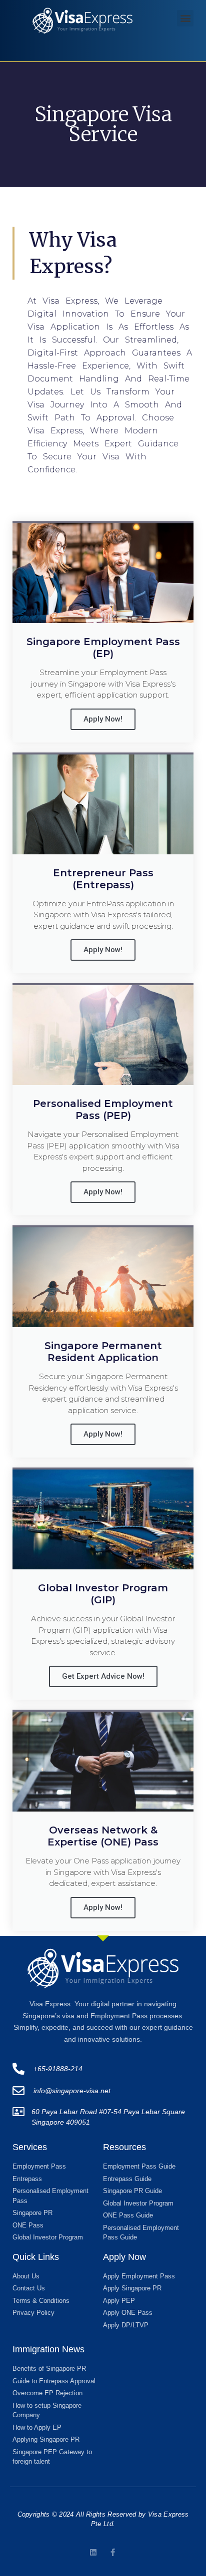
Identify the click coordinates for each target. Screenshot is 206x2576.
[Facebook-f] (113, 2552)
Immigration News (48, 2349)
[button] (185, 18)
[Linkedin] (93, 2552)
